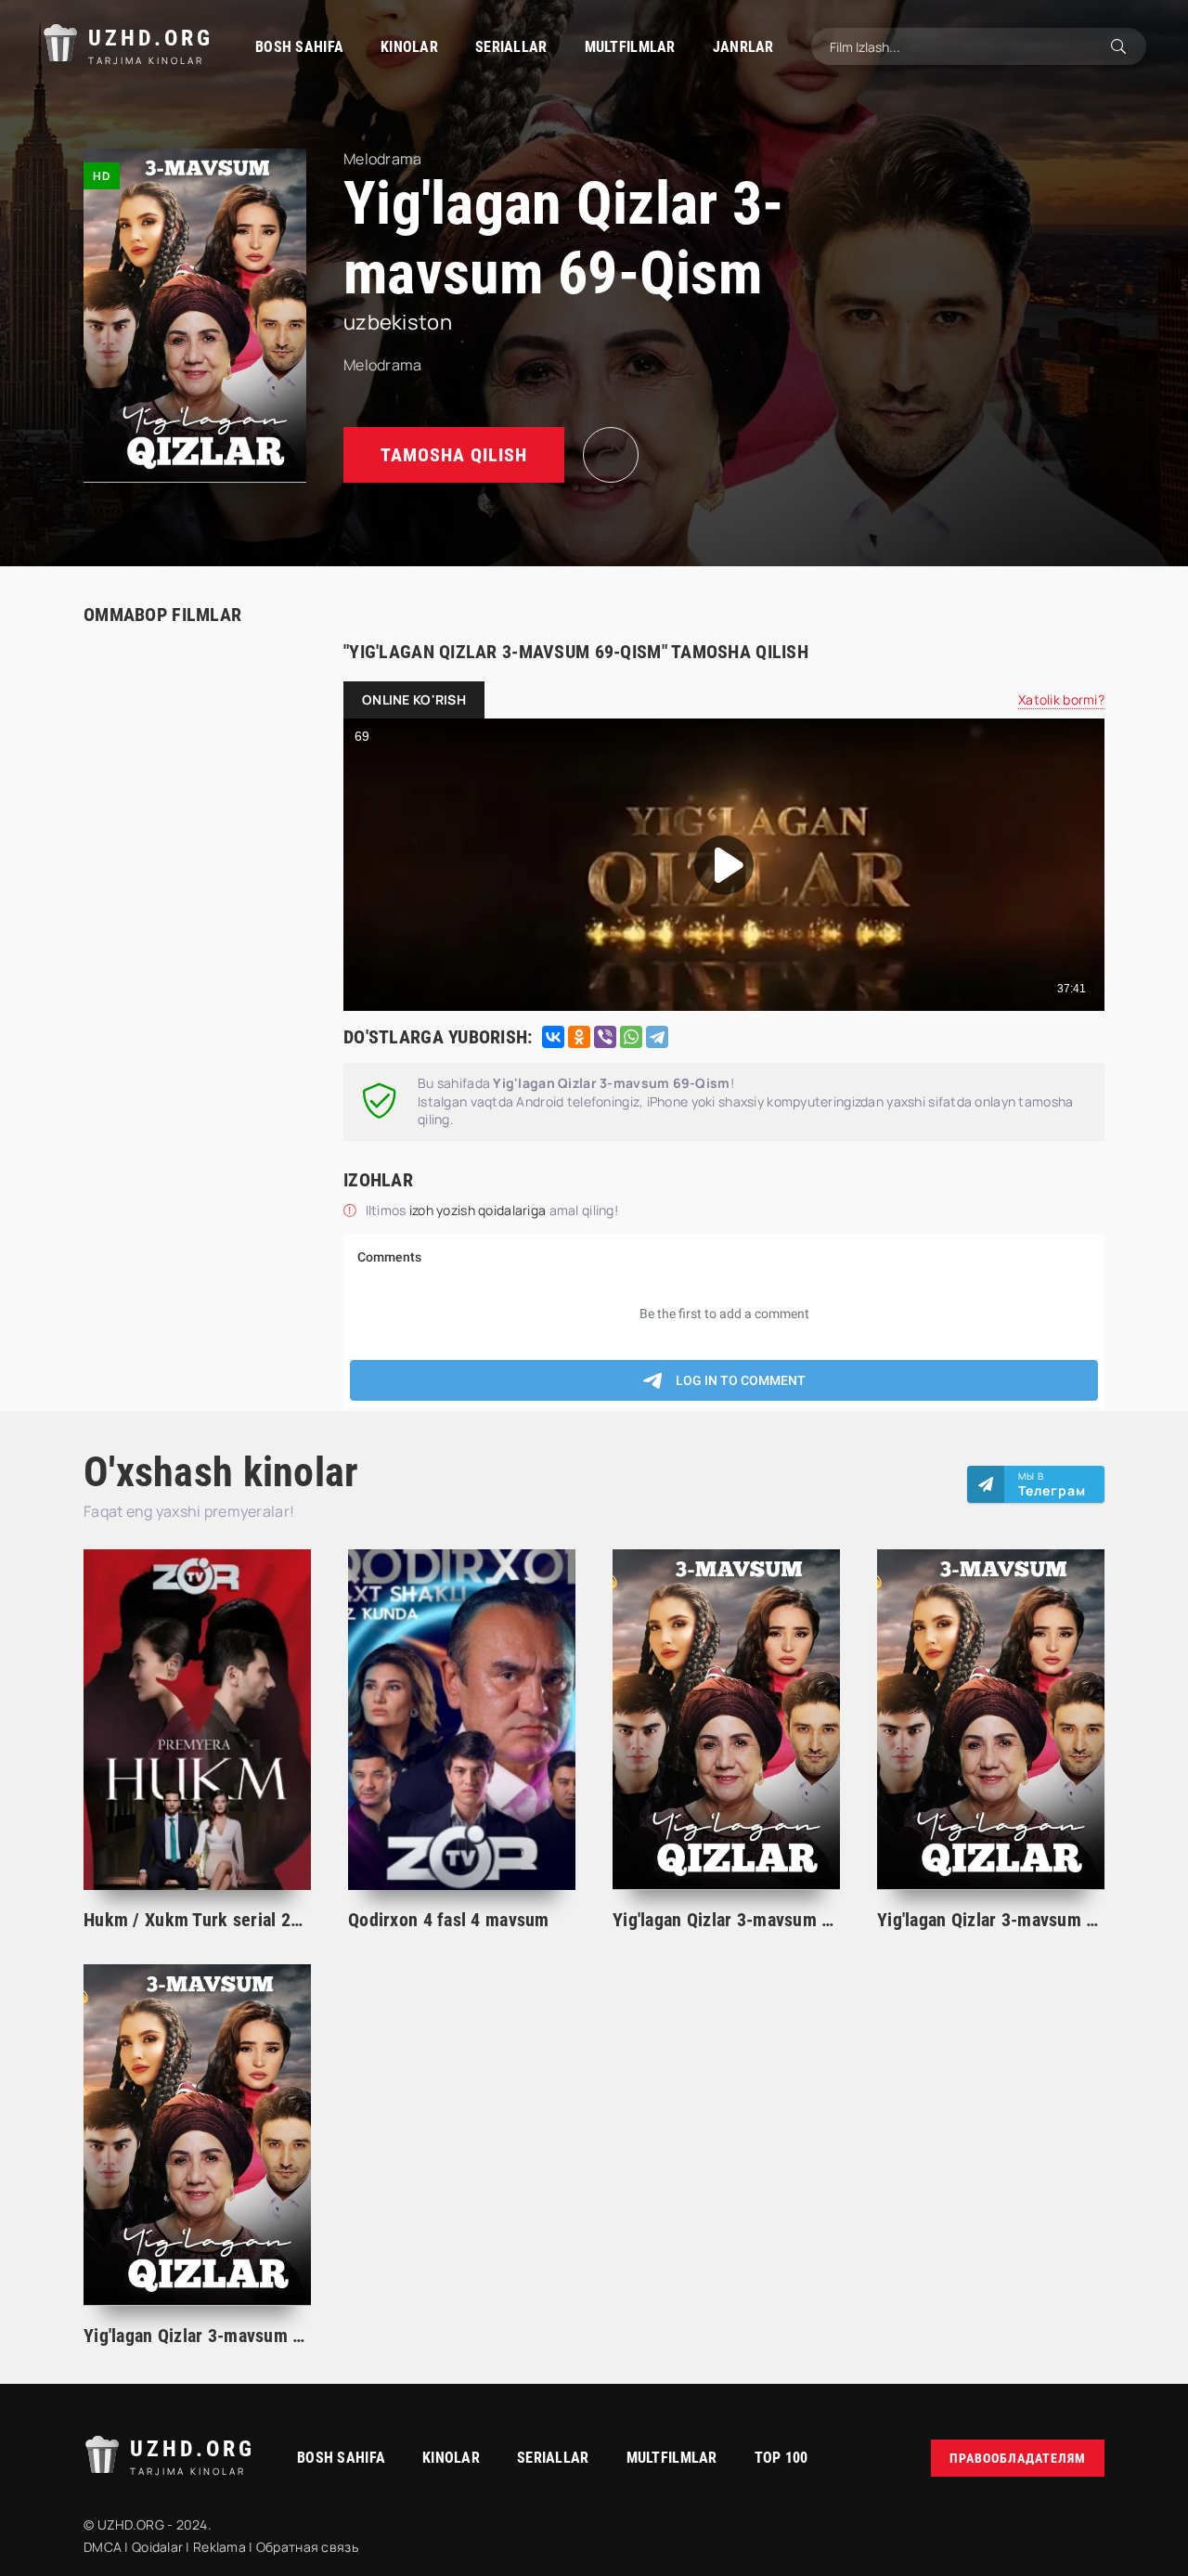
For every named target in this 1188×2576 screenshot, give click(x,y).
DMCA (103, 2547)
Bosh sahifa (299, 47)
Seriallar (511, 47)
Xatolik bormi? (1061, 699)
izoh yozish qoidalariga (479, 1210)
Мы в (1052, 1484)
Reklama (220, 2547)
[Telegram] (657, 1037)
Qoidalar (157, 2547)
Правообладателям (1018, 2458)
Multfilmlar (630, 47)
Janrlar (743, 47)
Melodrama (383, 365)
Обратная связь (307, 2547)
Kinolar (409, 47)
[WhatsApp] (631, 1037)
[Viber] (605, 1037)
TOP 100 (781, 2458)
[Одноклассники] (579, 1037)
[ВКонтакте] (553, 1037)
